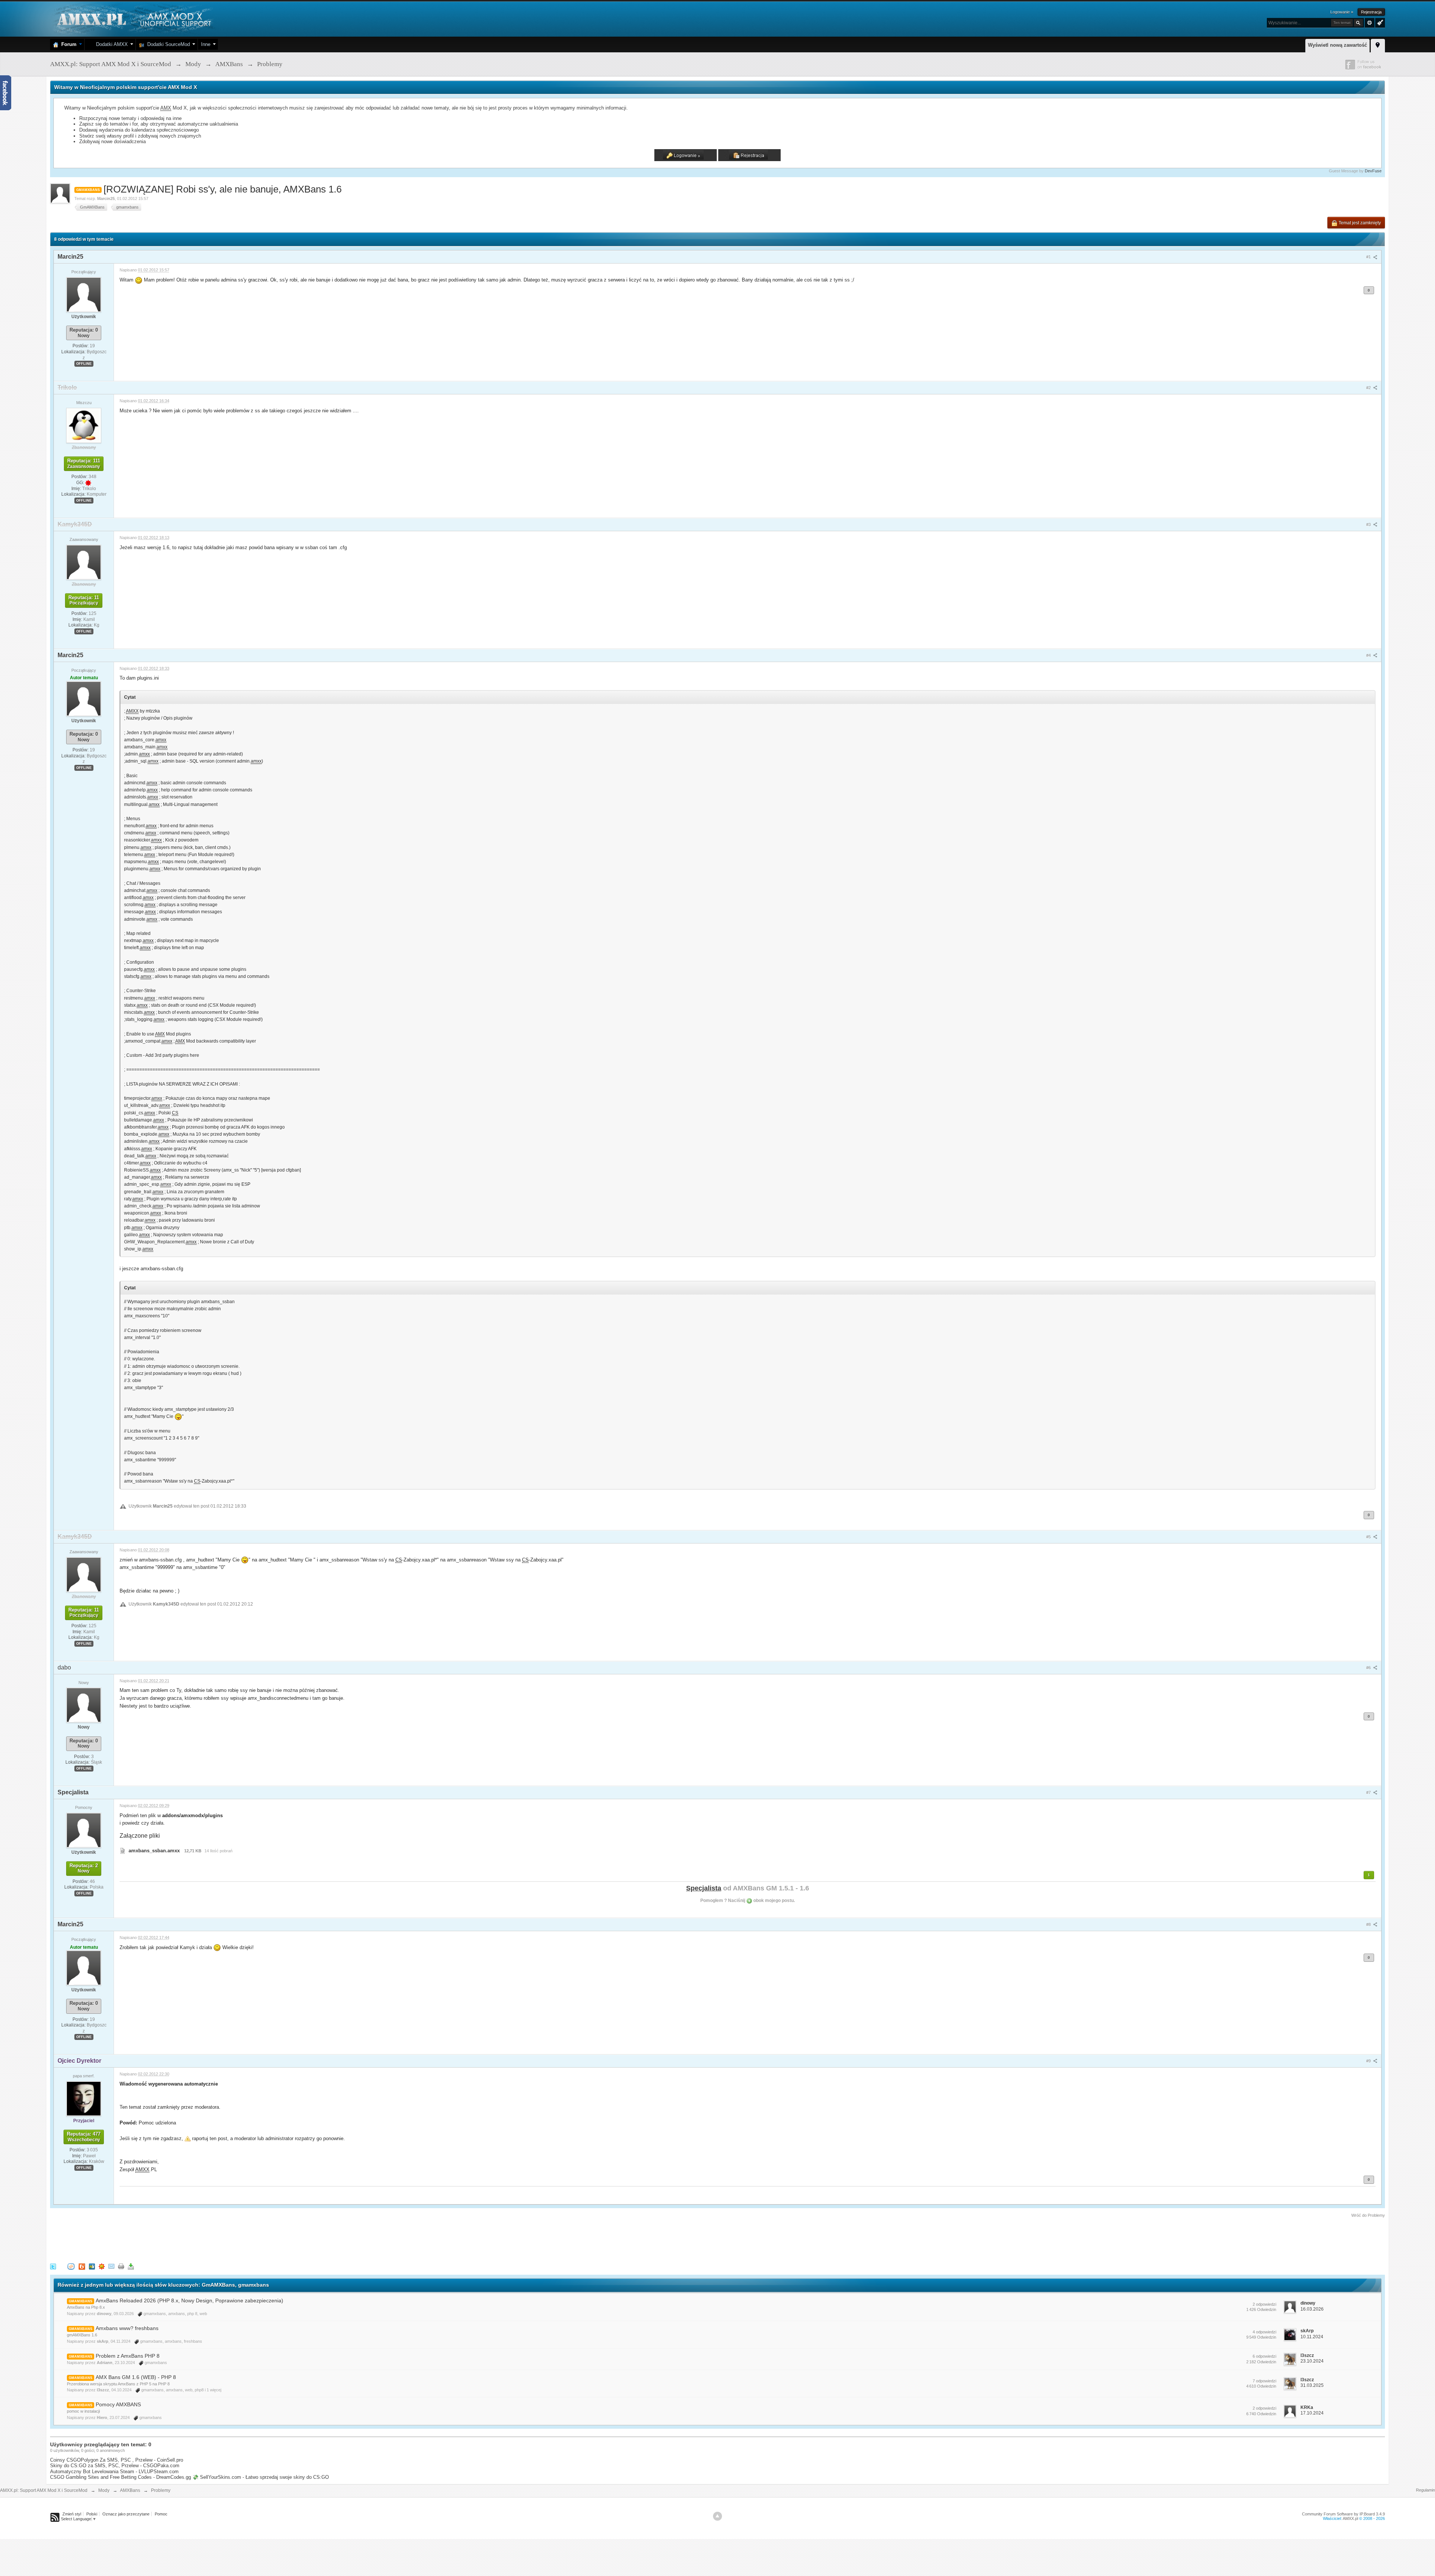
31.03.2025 (1312, 2385)
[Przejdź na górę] (717, 2516)
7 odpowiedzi (1264, 2381)
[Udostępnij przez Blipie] (82, 2266)
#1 (1369, 257)
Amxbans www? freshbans (127, 2328)
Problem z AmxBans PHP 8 (128, 2356)
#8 (1369, 1924)
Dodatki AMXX (110, 44)
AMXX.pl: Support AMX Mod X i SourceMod (44, 2490)
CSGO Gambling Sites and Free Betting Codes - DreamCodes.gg (121, 2477)
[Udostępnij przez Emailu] (111, 2266)
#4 (1369, 655)
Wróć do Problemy (1368, 2215)
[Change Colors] (1379, 22)
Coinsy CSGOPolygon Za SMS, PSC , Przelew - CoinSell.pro (117, 2460)
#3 (1369, 524)
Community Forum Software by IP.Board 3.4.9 (1343, 2514)
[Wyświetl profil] (84, 294)
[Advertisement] (186, 2239)
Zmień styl (72, 2514)
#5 (1369, 1537)
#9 (1369, 2061)
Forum (67, 44)
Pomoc (161, 2514)
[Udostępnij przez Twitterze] (53, 2266)
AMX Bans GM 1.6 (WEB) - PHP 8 (136, 2377)
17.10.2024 (1312, 2413)
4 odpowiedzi (1264, 2332)
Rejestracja (1371, 12)
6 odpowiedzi (1264, 2356)
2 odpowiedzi (1264, 2304)
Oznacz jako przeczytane (126, 2514)
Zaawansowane (1370, 23)
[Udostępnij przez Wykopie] (71, 2266)
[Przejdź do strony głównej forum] (133, 19)
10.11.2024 (1312, 2337)
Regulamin (1425, 2490)
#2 (1369, 388)
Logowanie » (1342, 12)
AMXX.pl (1350, 2518)
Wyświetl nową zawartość (1337, 45)
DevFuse (1373, 171)
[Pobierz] (131, 2266)
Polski (92, 2514)
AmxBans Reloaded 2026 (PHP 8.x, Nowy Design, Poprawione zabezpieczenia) (189, 2300)
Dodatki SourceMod (167, 44)
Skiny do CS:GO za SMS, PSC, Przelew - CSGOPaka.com (115, 2466)
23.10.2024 (1312, 2361)
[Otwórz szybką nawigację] (1378, 44)
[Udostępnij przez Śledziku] (92, 2266)
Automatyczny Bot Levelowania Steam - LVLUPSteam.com (114, 2472)
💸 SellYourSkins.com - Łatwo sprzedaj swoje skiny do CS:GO (261, 2477)
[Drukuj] (121, 2266)
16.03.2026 (1312, 2309)
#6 (1369, 1668)
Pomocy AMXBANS (118, 2404)
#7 (1369, 1792)
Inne (206, 44)
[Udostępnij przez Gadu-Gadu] (102, 2266)
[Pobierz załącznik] (123, 1851)
